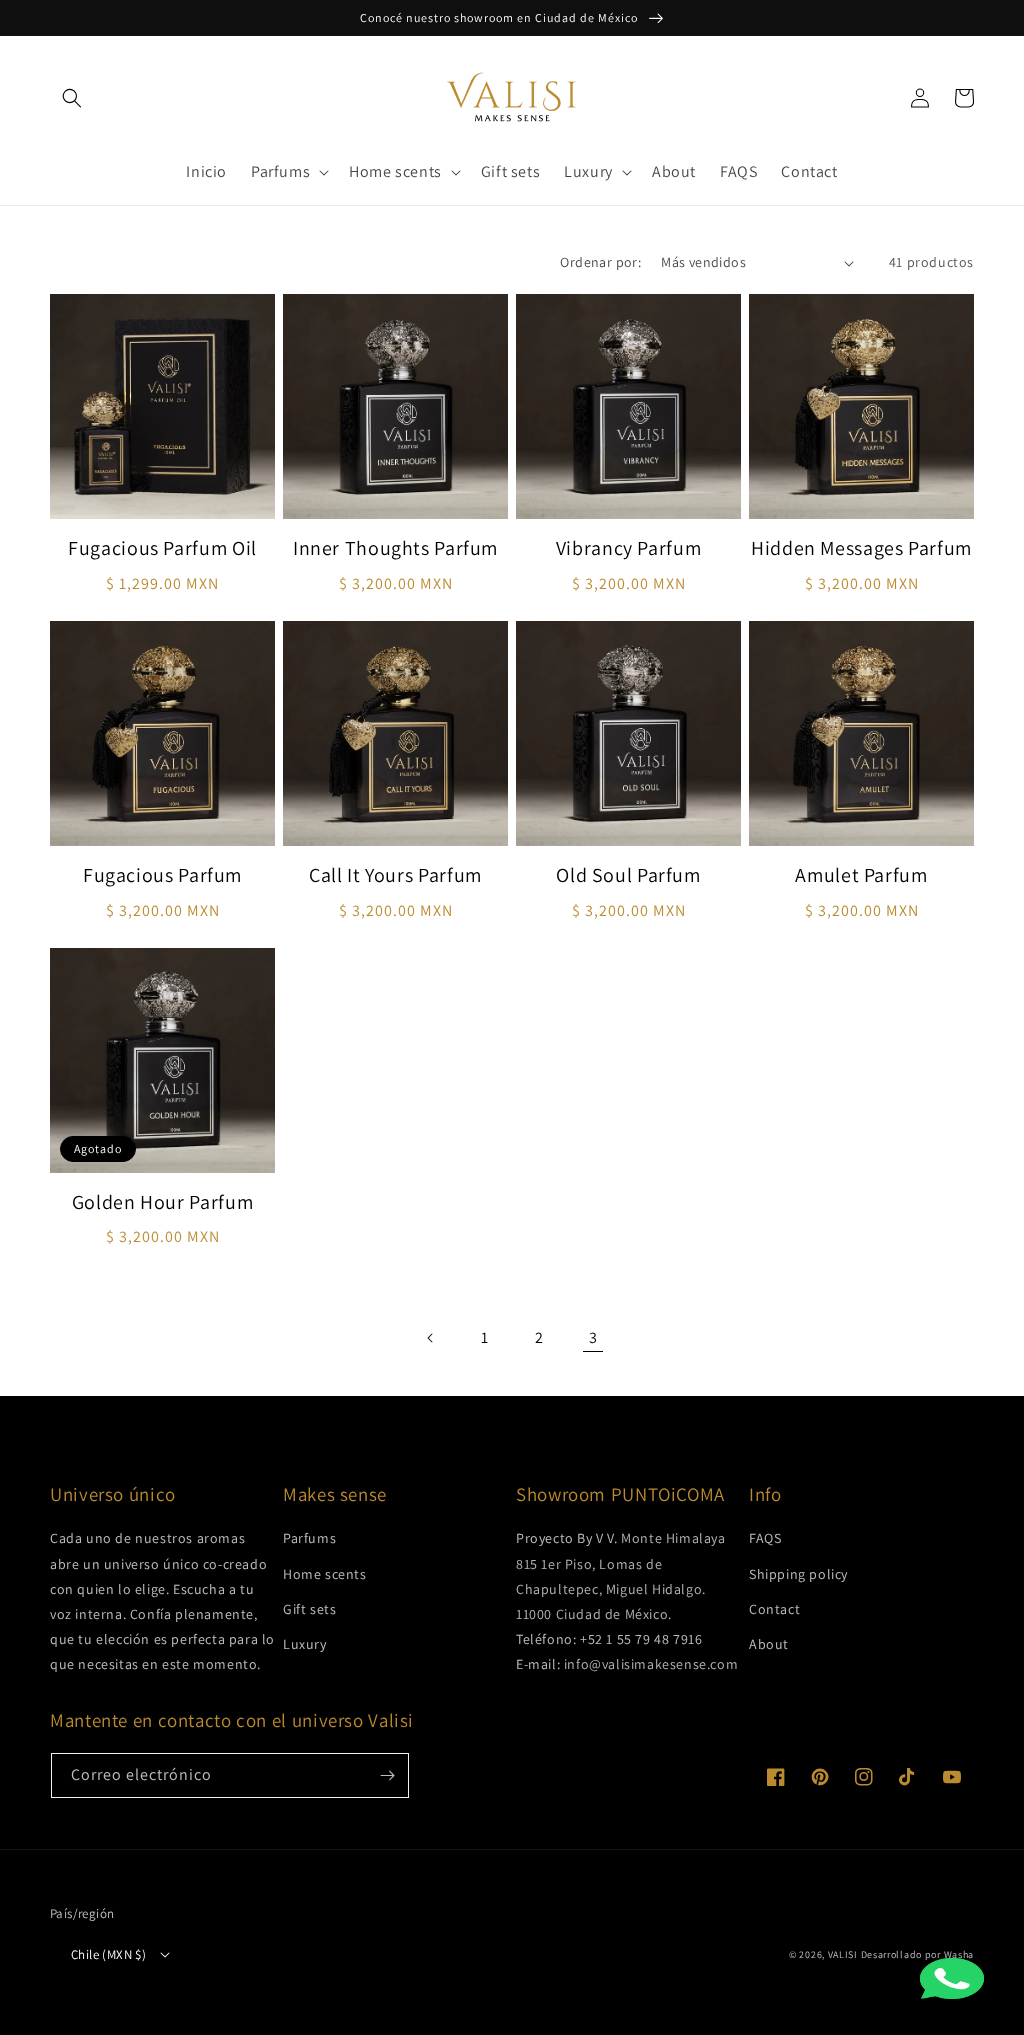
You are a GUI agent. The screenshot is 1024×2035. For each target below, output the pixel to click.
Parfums (309, 1538)
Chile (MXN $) (108, 1954)
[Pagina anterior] (431, 1338)
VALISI (843, 1954)
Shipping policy (798, 1574)
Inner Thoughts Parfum (395, 548)
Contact (774, 1609)
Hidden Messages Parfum (861, 548)
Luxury (305, 1644)
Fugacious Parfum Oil (162, 548)
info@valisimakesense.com (651, 1664)
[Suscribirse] (387, 1775)
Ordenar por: (600, 262)
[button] (72, 98)
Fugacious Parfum (162, 875)
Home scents (325, 1574)
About (769, 1644)
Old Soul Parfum (628, 875)
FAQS (765, 1538)
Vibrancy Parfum (628, 548)
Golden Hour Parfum (162, 1202)
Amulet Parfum (861, 875)
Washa (959, 1954)
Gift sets (309, 1609)
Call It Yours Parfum (395, 875)
